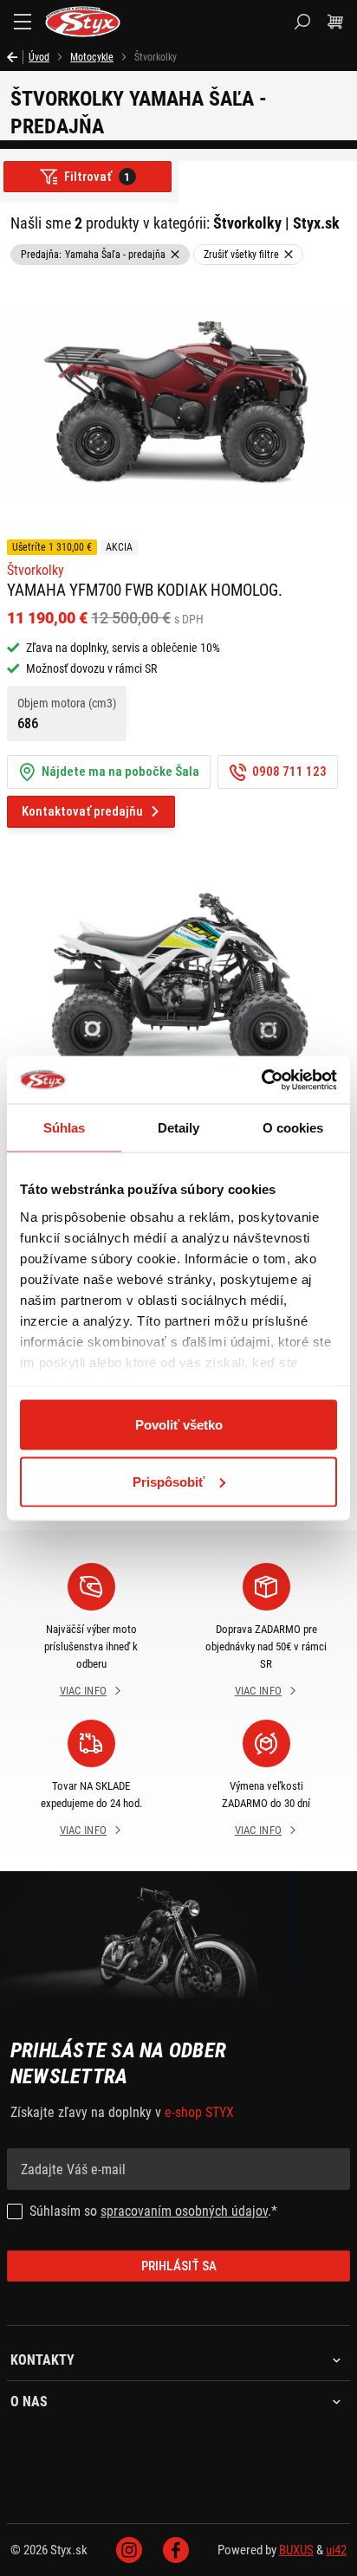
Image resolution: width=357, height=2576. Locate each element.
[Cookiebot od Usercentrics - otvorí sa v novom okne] (261, 1080)
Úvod (39, 57)
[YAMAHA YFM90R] (178, 985)
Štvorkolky (36, 571)
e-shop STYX (199, 2112)
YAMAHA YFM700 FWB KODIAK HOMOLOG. (145, 590)
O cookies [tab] (293, 1128)
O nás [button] (29, 2402)
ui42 (336, 2550)
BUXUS (296, 2550)
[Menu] (23, 22)
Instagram (129, 2550)
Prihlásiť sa (179, 2266)
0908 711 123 (289, 772)
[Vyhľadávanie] (302, 22)
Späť (15, 57)
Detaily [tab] (179, 1128)
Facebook (176, 2550)
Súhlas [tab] (65, 1128)
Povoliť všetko (179, 1425)
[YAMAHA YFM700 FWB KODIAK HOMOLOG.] (178, 402)
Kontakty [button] (42, 2360)
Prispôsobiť (169, 1481)
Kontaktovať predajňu (82, 811)
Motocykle (92, 57)
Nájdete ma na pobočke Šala (120, 772)
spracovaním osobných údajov (184, 2211)
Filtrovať (97, 177)
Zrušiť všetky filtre (241, 255)
